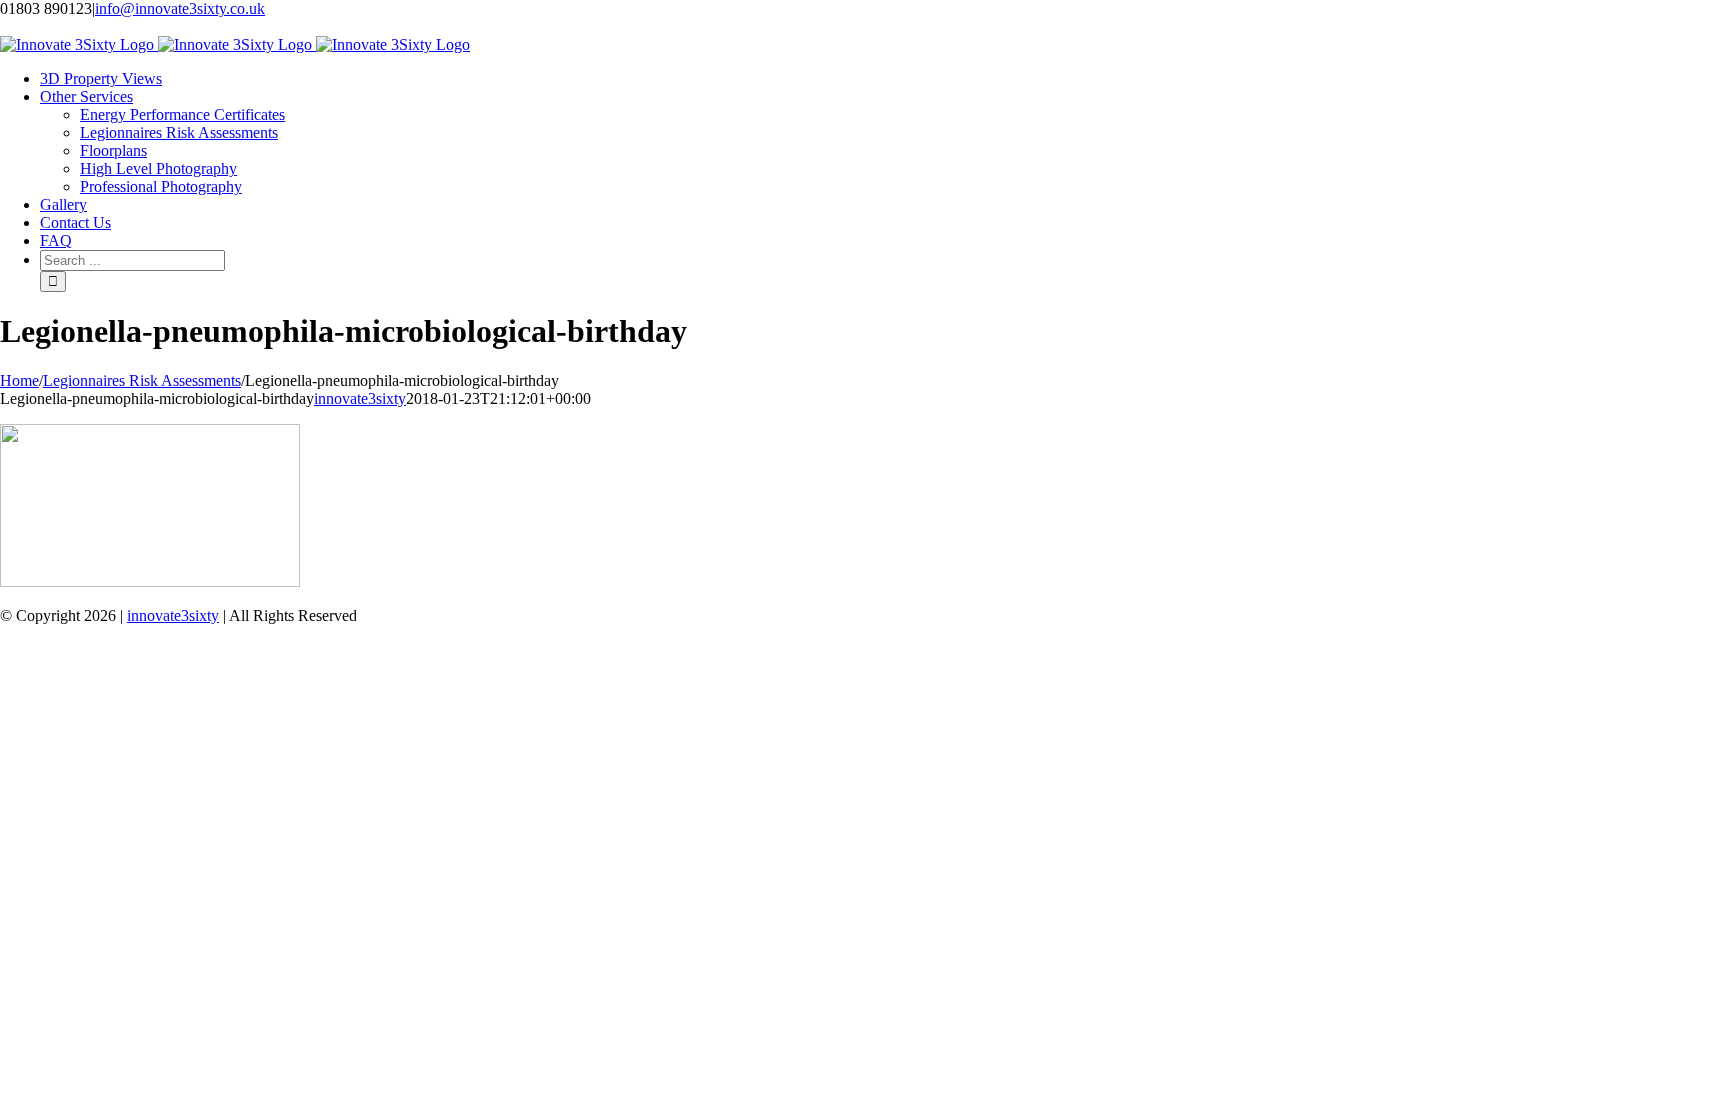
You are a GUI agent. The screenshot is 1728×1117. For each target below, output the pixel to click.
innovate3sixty (360, 398)
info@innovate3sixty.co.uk (180, 8)
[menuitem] (101, 78)
